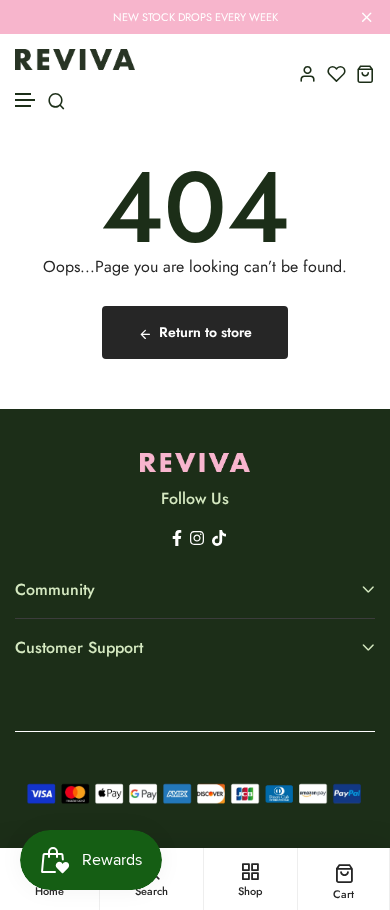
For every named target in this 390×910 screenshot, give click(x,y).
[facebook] (177, 536)
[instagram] (197, 536)
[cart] (365, 73)
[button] (26, 100)
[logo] (75, 59)
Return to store (205, 332)
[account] (307, 73)
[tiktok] (219, 536)
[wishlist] (336, 73)
